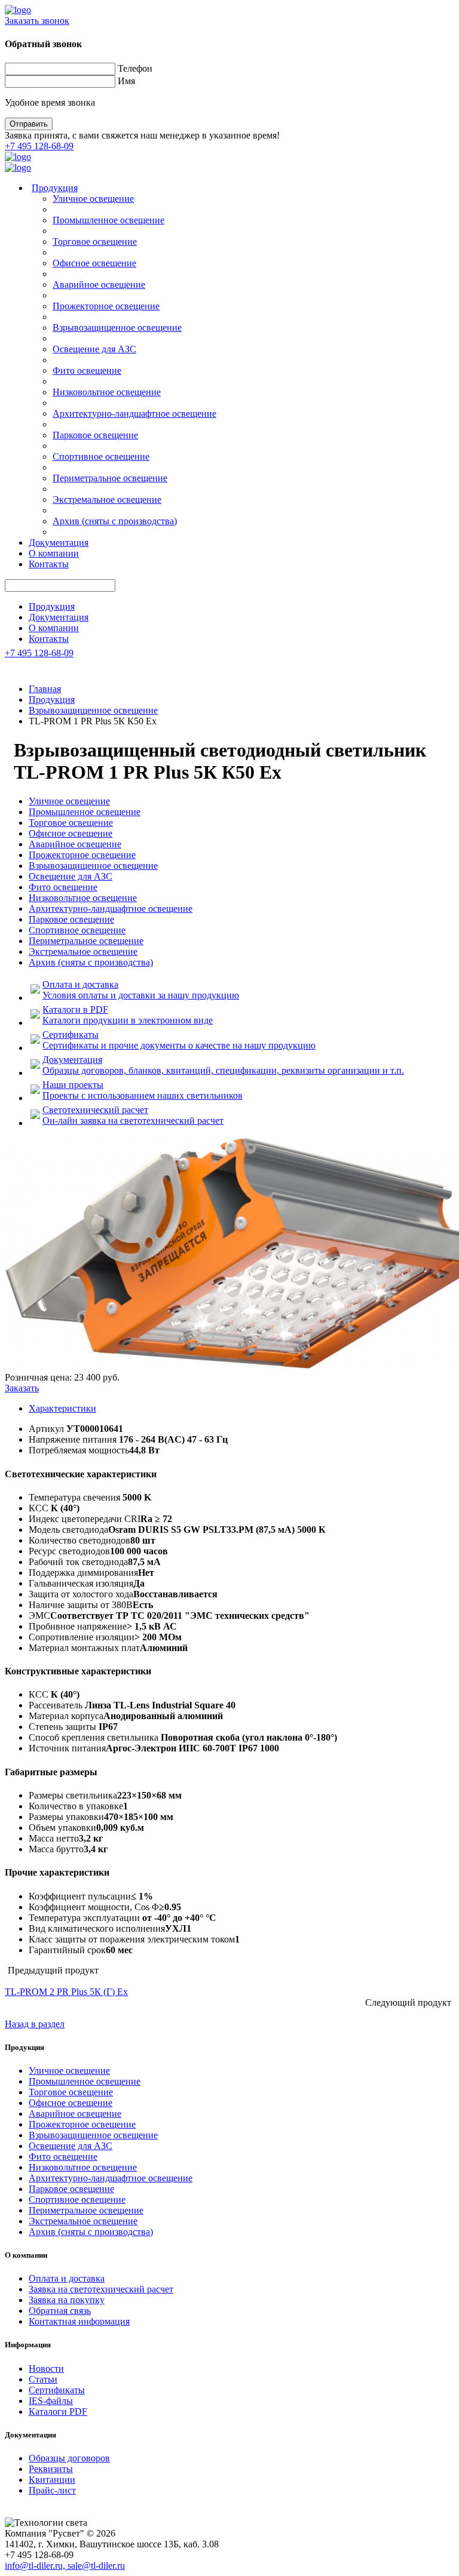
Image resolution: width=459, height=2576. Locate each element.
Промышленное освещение (108, 220)
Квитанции (52, 2480)
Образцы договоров (69, 2458)
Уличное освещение (93, 199)
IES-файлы (51, 2401)
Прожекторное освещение (106, 306)
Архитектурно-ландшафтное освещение (134, 414)
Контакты (49, 564)
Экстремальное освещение (107, 499)
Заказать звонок (37, 21)
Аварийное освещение (99, 285)
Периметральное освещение (110, 478)
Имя (126, 81)
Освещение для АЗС (94, 349)
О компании (54, 553)
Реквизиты (51, 2469)
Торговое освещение (95, 242)
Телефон (135, 68)
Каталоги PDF (58, 2411)
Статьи (43, 2379)
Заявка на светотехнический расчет (101, 2289)
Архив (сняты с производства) (115, 521)
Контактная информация (79, 2321)
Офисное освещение (94, 263)
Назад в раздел (35, 2024)
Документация (59, 542)
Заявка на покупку (67, 2300)
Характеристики (62, 1408)
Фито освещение (87, 371)
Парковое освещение (95, 435)
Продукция (55, 188)
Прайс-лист (52, 2490)
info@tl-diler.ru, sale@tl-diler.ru (65, 2566)
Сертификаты (57, 2390)
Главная (45, 689)
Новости (46, 2368)
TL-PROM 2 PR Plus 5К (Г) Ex (66, 1992)
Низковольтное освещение (107, 392)
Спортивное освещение (101, 457)
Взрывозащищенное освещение (117, 328)
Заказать (22, 1388)
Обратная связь (60, 2311)
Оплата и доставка (67, 2278)
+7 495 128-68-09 (39, 146)
